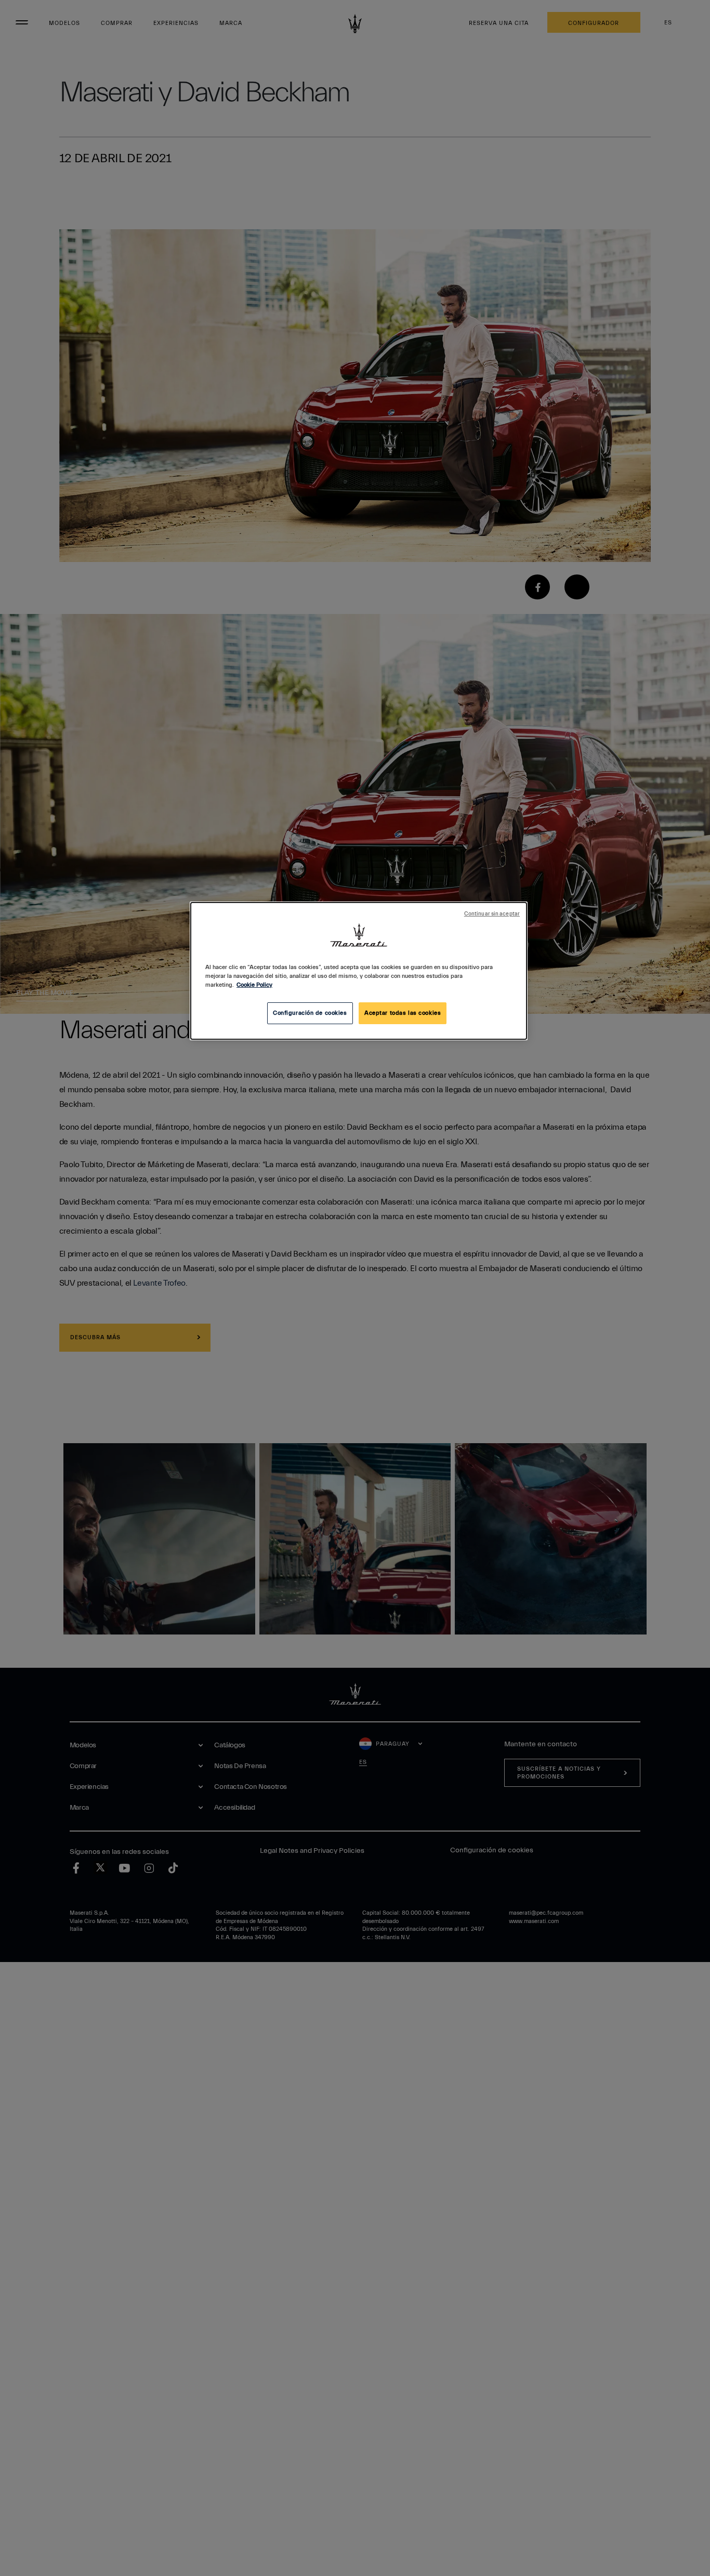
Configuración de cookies (310, 1013)
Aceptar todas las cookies (403, 1013)
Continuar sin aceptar (492, 914)
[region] (359, 971)
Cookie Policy (254, 985)
